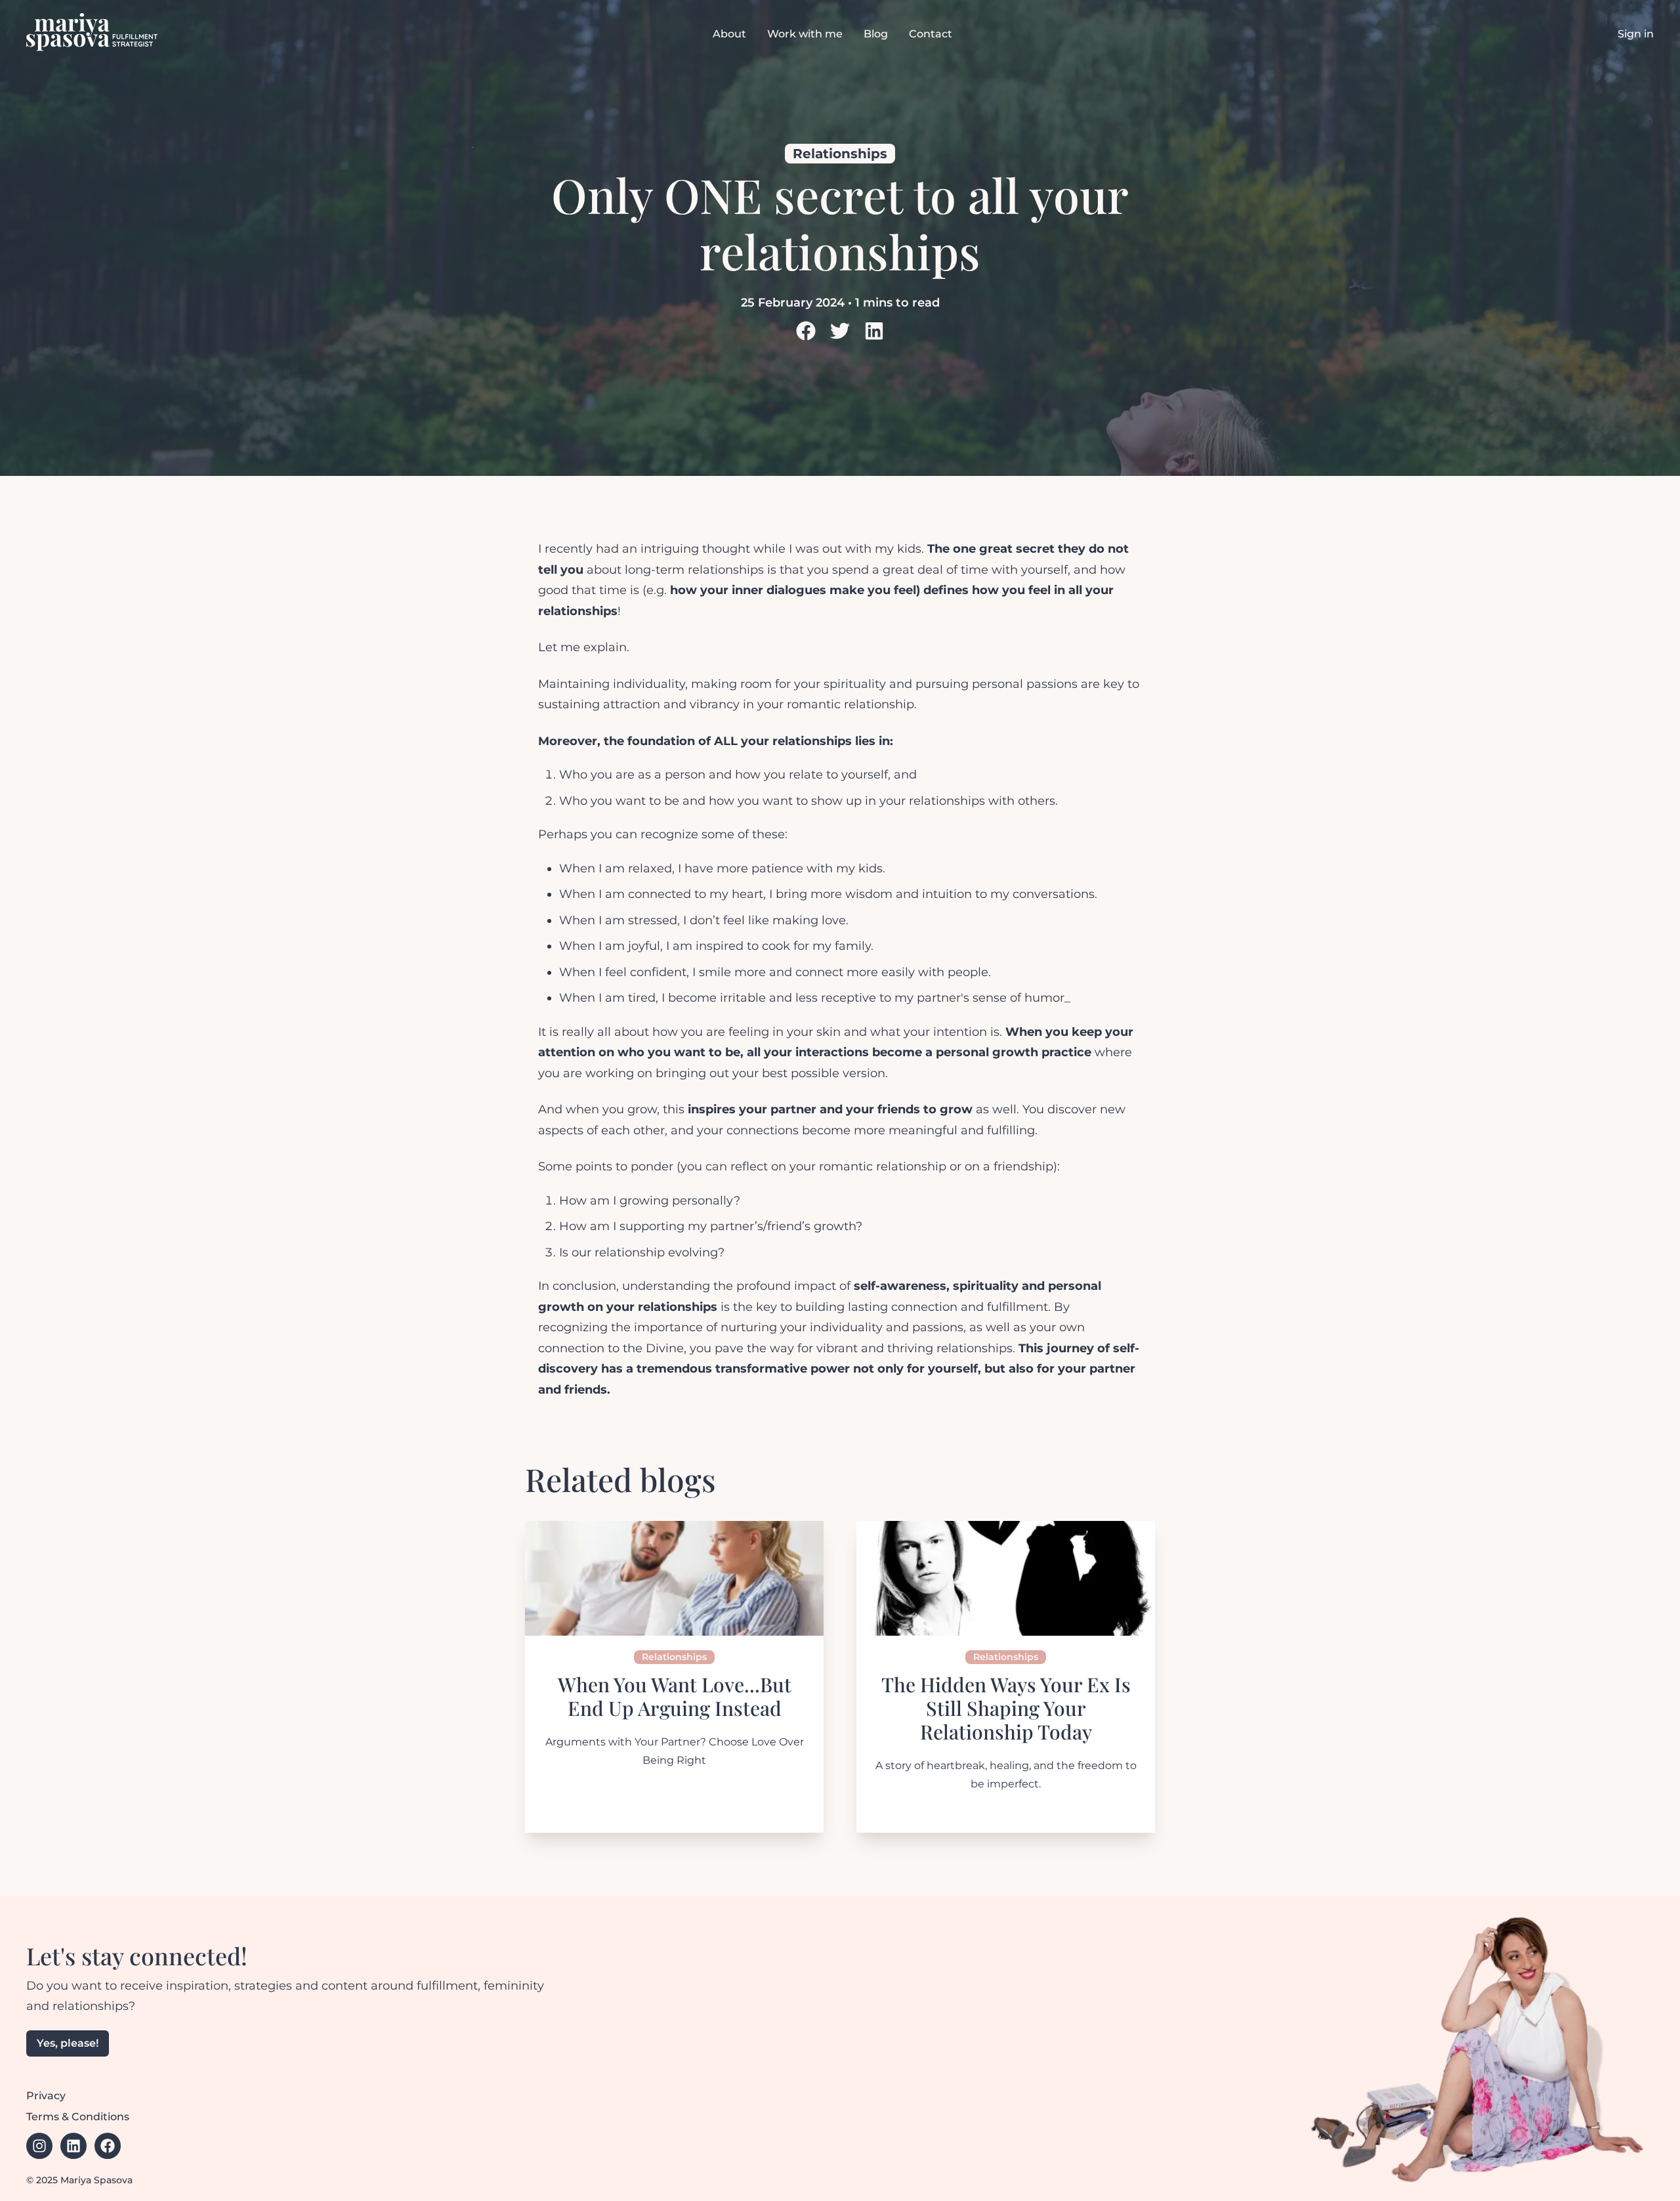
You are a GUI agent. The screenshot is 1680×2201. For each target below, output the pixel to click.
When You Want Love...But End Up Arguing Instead (675, 1696)
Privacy (46, 2096)
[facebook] (806, 333)
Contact (931, 34)
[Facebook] (108, 2146)
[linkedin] (874, 333)
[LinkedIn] (840, 331)
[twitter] (840, 333)
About (729, 34)
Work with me (805, 34)
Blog (876, 34)
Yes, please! (68, 2043)
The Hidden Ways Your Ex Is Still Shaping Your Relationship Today (1006, 1708)
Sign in (1636, 34)
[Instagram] (39, 2146)
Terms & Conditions (78, 2117)
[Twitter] (806, 331)
